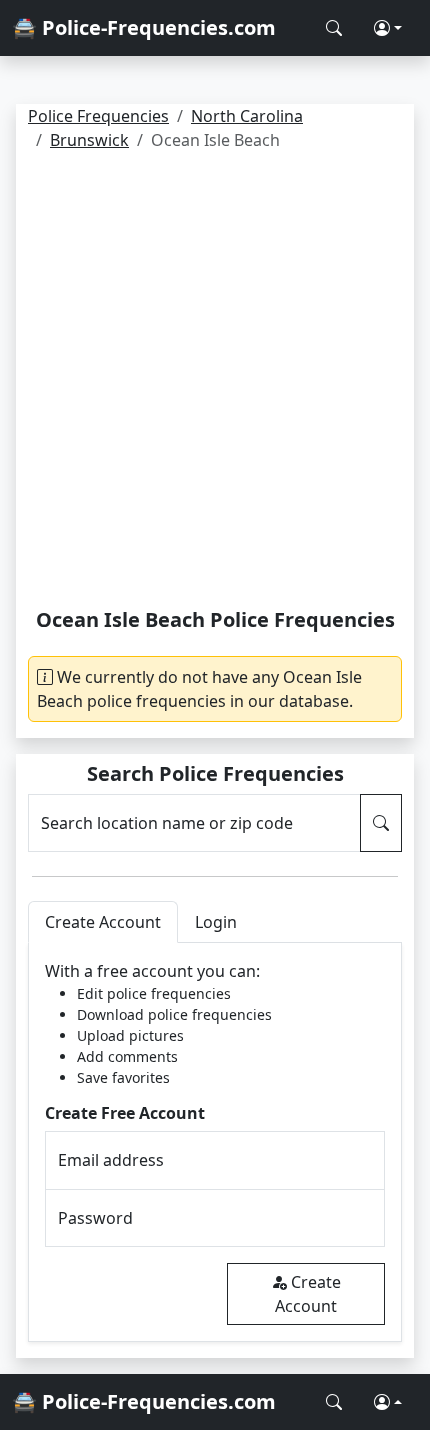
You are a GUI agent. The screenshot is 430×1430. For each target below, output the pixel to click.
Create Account (308, 1294)
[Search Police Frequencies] (334, 28)
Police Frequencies (98, 116)
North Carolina (247, 116)
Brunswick (89, 140)
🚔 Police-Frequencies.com (144, 27)
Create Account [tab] (103, 922)
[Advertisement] (215, 383)
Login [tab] (216, 922)
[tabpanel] (215, 1142)
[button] (388, 28)
